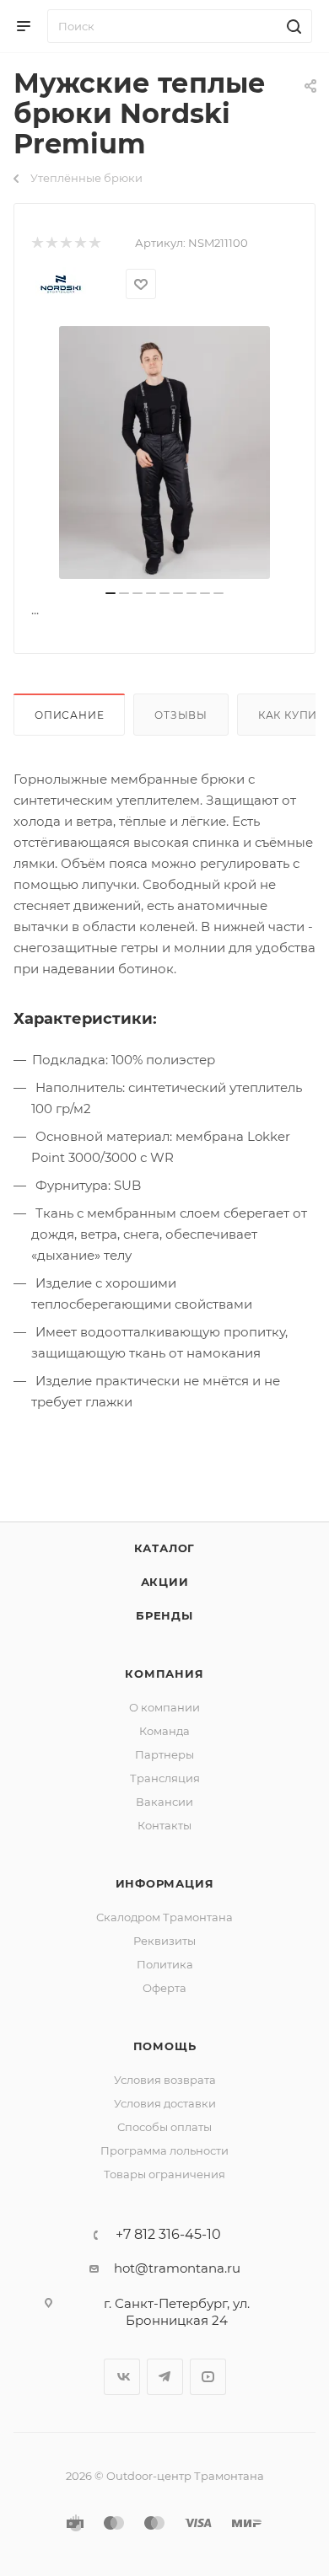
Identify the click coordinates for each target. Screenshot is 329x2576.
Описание (69, 715)
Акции (165, 1582)
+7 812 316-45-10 (168, 2235)
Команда (164, 1731)
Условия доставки (165, 2103)
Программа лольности (164, 2150)
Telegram (165, 2377)
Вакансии (164, 1802)
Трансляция (165, 1778)
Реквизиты (164, 1941)
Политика (165, 1964)
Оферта (164, 1988)
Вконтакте (122, 2377)
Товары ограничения (164, 2174)
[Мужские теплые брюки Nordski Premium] (164, 453)
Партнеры (164, 1754)
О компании (164, 1707)
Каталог (165, 1548)
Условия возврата (165, 2080)
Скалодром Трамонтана (164, 1917)
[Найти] (291, 26)
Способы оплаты (164, 2127)
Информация (165, 1883)
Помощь (165, 2046)
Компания (164, 1674)
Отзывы (181, 715)
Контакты (164, 1825)
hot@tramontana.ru (177, 2268)
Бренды (164, 1615)
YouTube (208, 2377)
